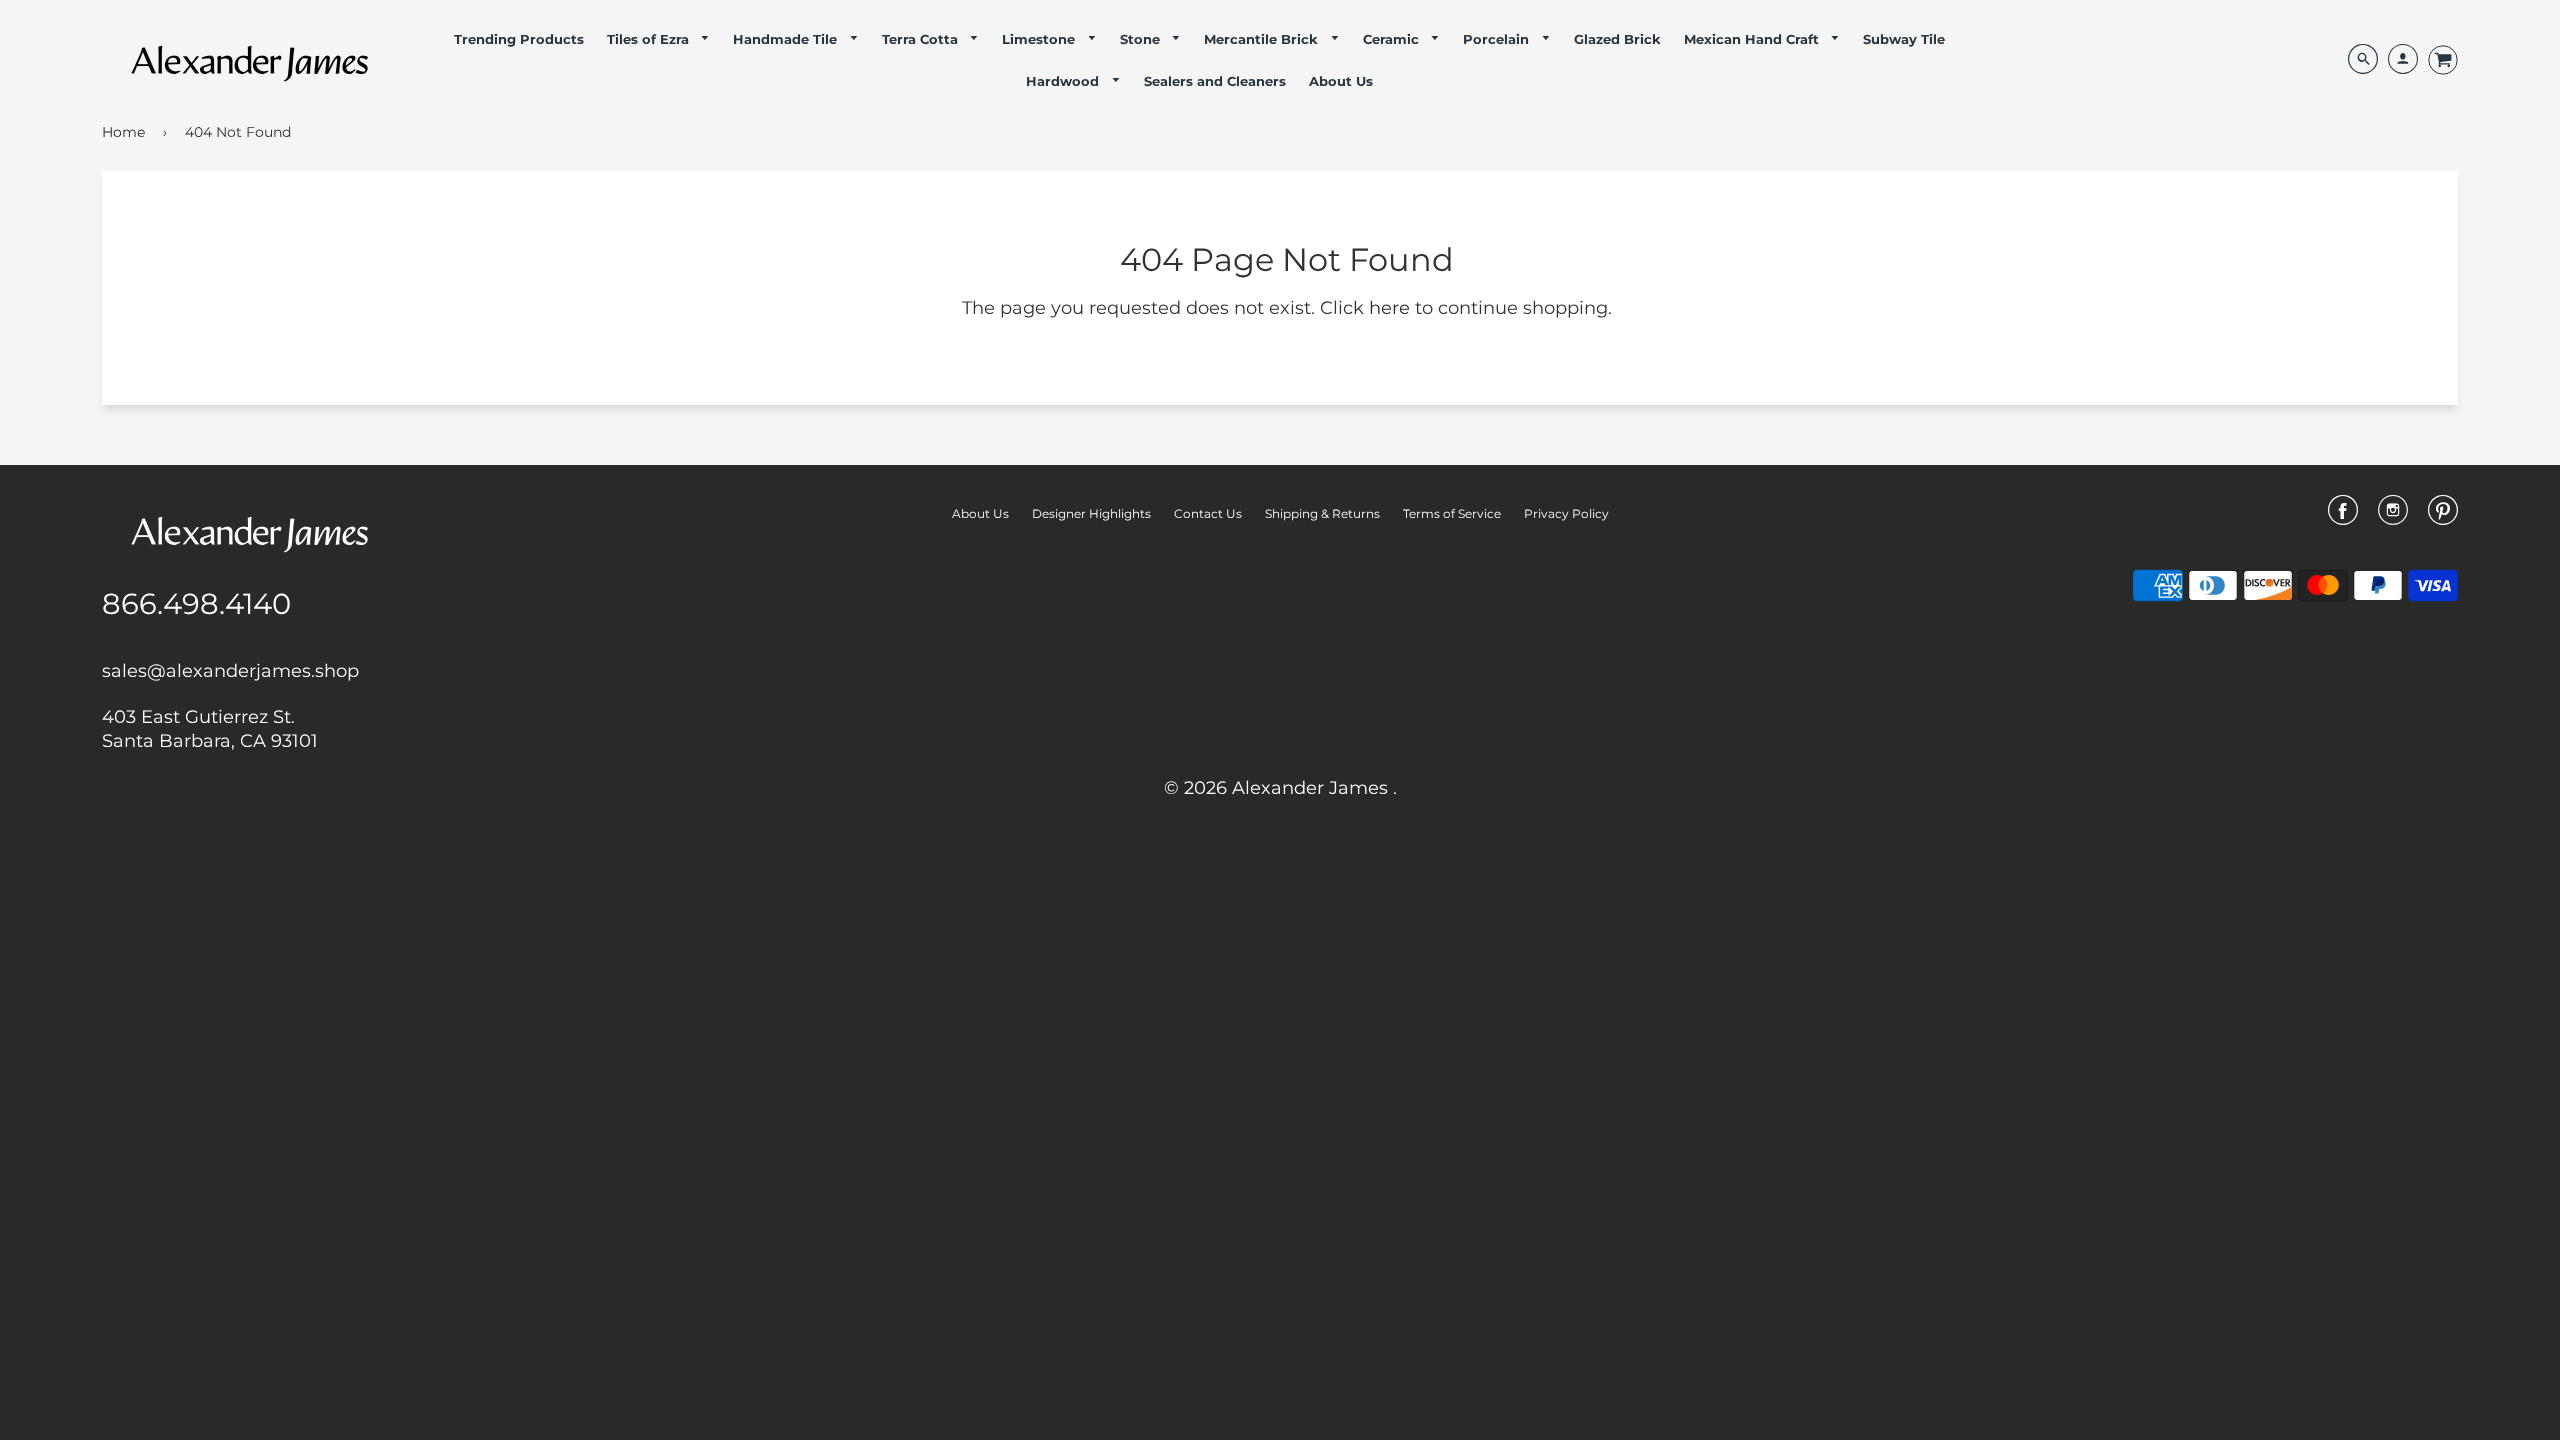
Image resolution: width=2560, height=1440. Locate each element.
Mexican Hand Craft (1753, 39)
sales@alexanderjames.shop (230, 671)
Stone (1142, 39)
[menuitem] (519, 39)
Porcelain (1498, 39)
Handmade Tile (787, 39)
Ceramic (1393, 39)
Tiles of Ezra (650, 39)
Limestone (1040, 39)
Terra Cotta (922, 39)
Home (123, 132)
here (1389, 308)
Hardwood (1064, 81)
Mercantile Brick (1263, 39)
